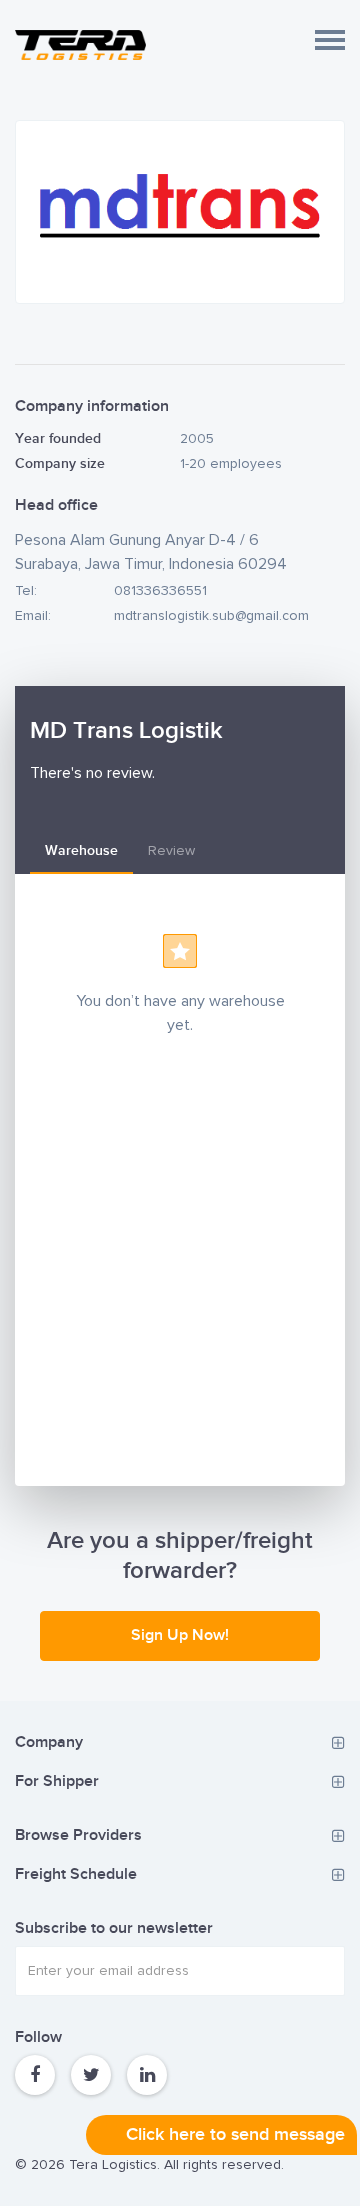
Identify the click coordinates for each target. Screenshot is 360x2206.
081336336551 (160, 591)
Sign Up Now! (180, 1635)
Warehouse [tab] (81, 850)
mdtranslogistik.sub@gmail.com (211, 616)
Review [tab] (171, 851)
